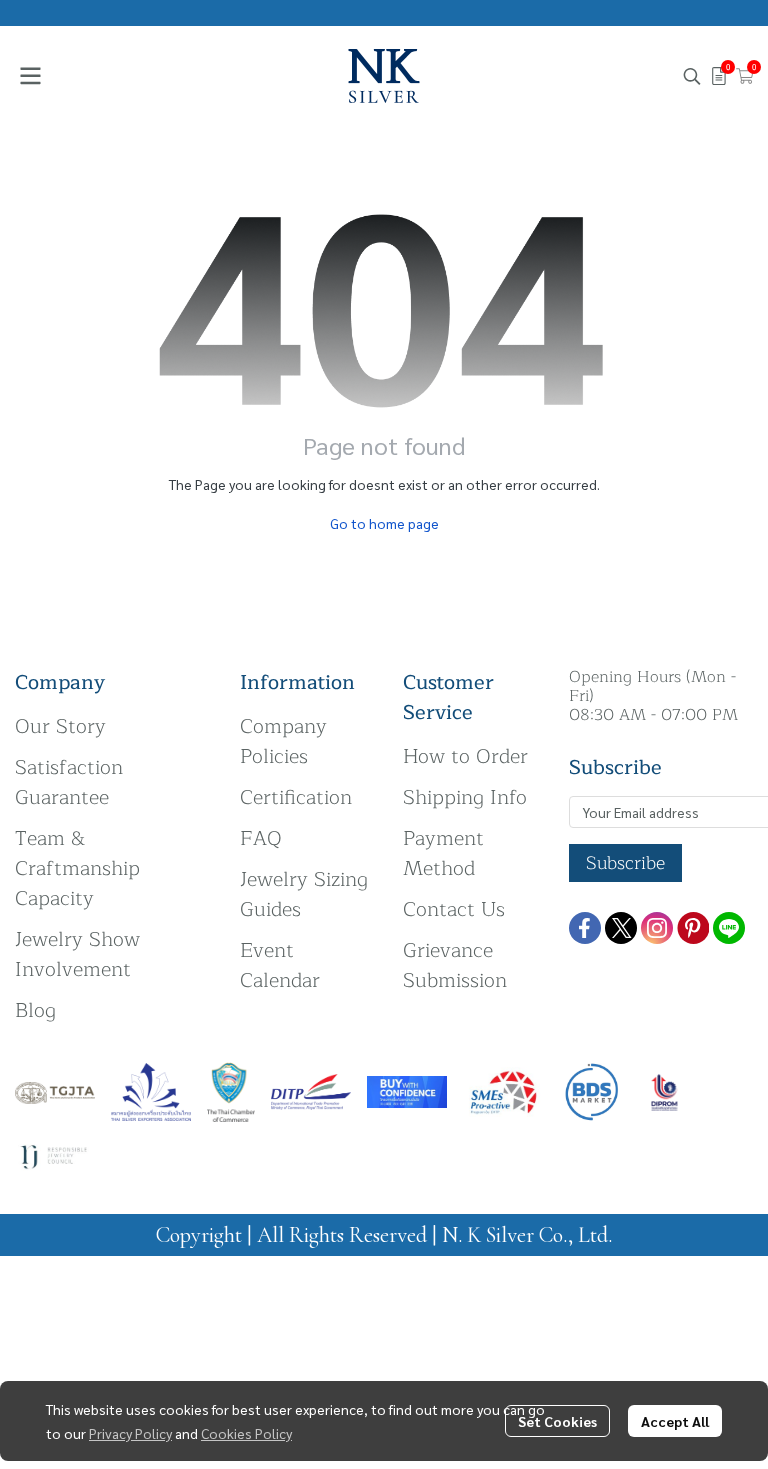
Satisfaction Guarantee (69, 782)
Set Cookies (557, 1421)
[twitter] (621, 928)
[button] (692, 76)
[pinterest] (693, 928)
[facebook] (585, 928)
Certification (296, 797)
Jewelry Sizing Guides (304, 894)
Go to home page (384, 523)
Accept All (675, 1421)
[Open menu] (30, 76)
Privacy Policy (130, 1433)
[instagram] (657, 928)
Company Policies (283, 741)
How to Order (465, 756)
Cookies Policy (246, 1433)
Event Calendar (280, 965)
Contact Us (454, 909)
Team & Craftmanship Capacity (77, 868)
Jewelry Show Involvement (77, 954)
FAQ (261, 838)
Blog (35, 1010)
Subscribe (625, 863)
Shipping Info (465, 797)
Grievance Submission (455, 965)
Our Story (60, 726)
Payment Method (443, 853)
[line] (729, 928)
